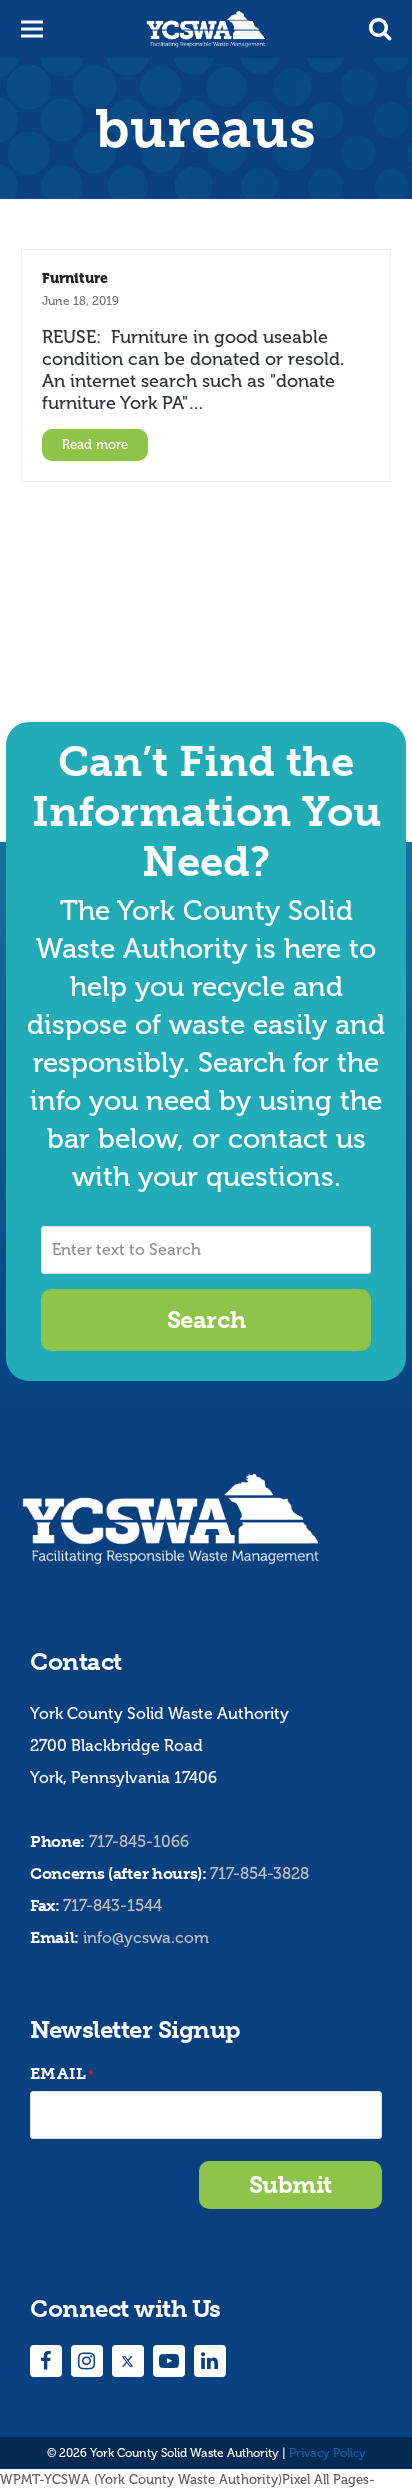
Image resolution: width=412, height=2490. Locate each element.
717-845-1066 (139, 1841)
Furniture (75, 278)
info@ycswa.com (146, 1937)
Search (206, 1319)
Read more (95, 444)
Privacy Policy (327, 2453)
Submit (290, 2184)
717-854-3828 (259, 1873)
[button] (380, 29)
